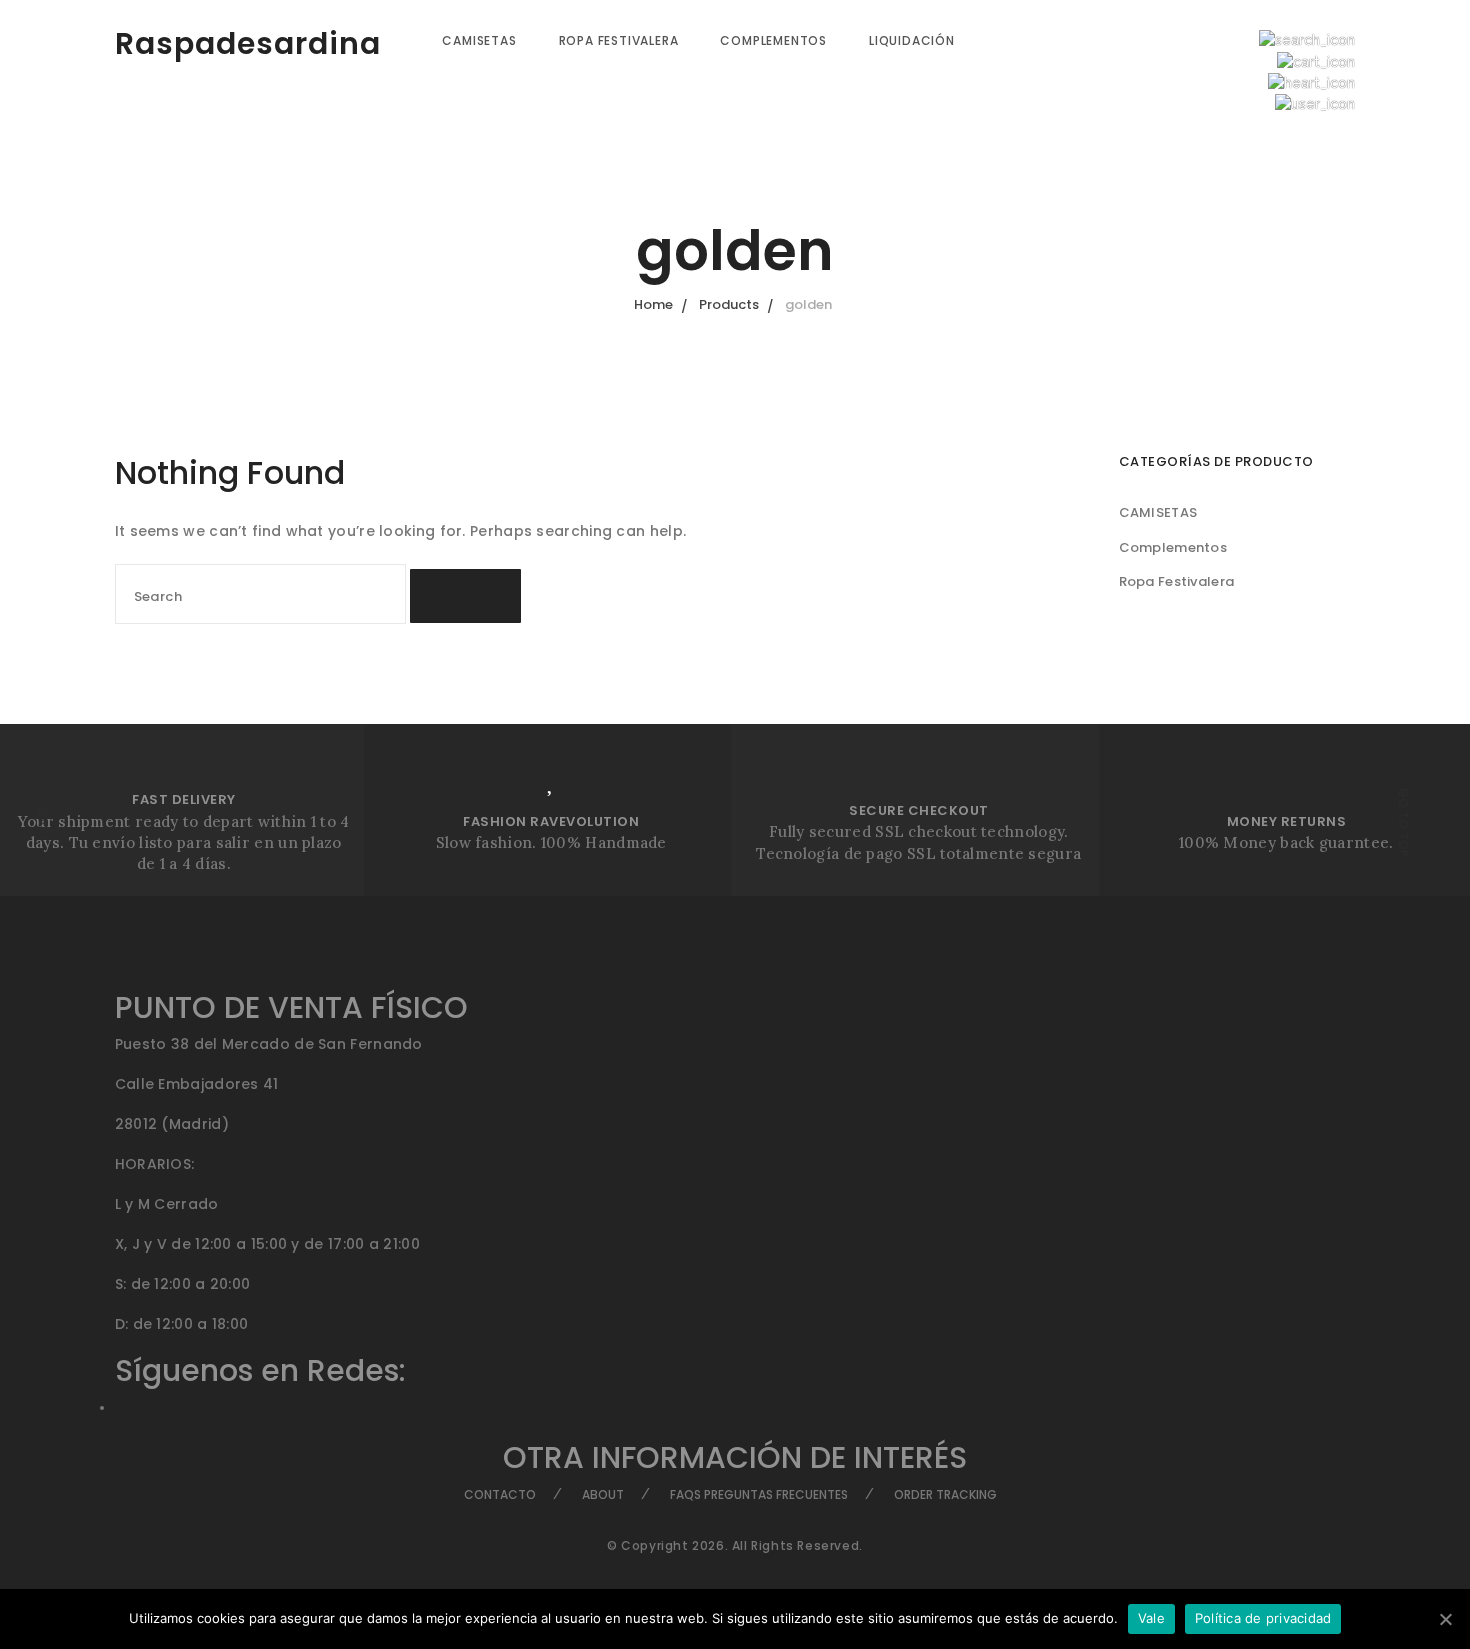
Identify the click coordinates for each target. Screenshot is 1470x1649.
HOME (42, 823)
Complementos (1173, 547)
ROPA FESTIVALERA (619, 40)
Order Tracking (945, 1494)
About (603, 1494)
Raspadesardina (248, 43)
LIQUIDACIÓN (912, 40)
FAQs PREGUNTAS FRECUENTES (759, 1494)
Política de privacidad (1263, 1618)
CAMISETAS (479, 40)
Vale (1151, 1618)
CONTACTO (500, 1494)
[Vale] (1445, 1619)
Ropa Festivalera (1177, 581)
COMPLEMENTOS (773, 40)
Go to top (1403, 822)
